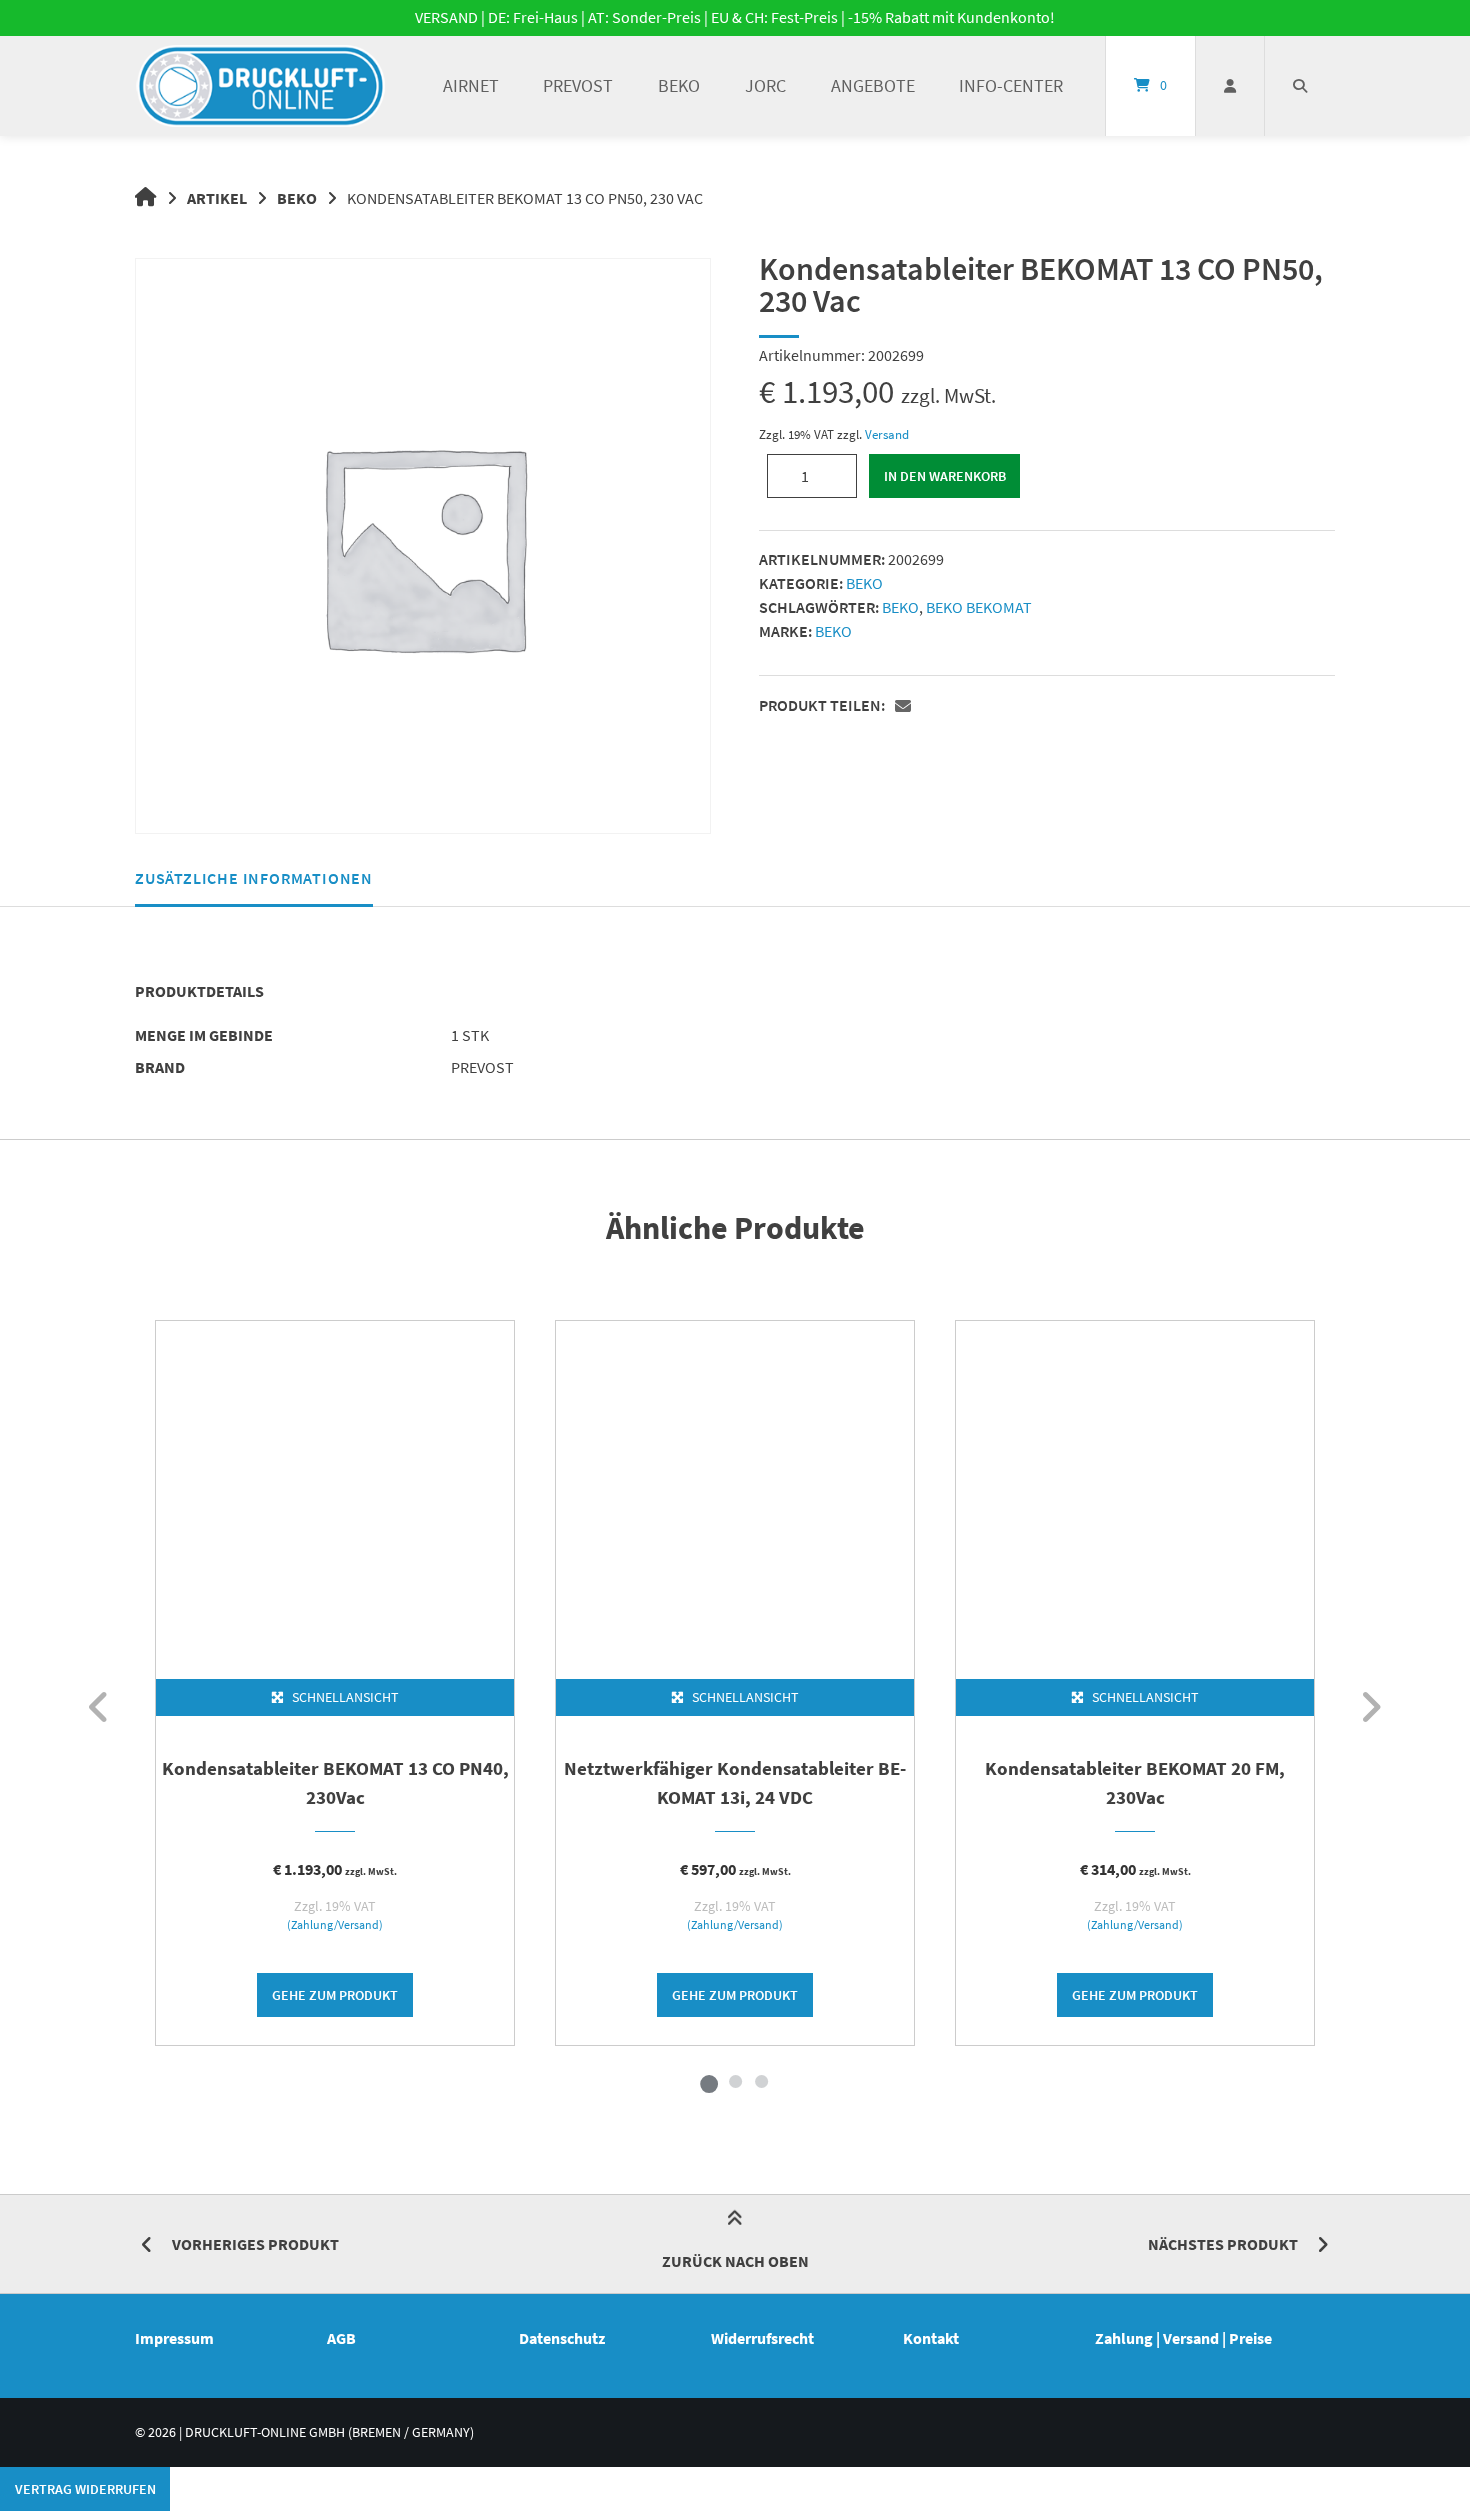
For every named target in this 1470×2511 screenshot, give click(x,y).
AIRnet (471, 85)
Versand (887, 434)
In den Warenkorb (945, 476)
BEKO (679, 85)
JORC (765, 85)
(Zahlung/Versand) (335, 1925)
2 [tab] (735, 2081)
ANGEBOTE (873, 85)
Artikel (217, 198)
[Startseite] (261, 86)
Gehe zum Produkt (335, 1995)
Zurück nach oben (735, 2261)
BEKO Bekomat (979, 607)
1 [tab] (709, 2081)
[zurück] (99, 1707)
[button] (905, 707)
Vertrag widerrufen (85, 2489)
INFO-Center (1011, 85)
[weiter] (1370, 1707)
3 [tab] (761, 2081)
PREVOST (578, 85)
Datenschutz (562, 2338)
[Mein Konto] (1230, 86)
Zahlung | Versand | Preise (1183, 2338)
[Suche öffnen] (1300, 86)
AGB (341, 2338)
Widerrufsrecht (762, 2338)
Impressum (174, 2338)
